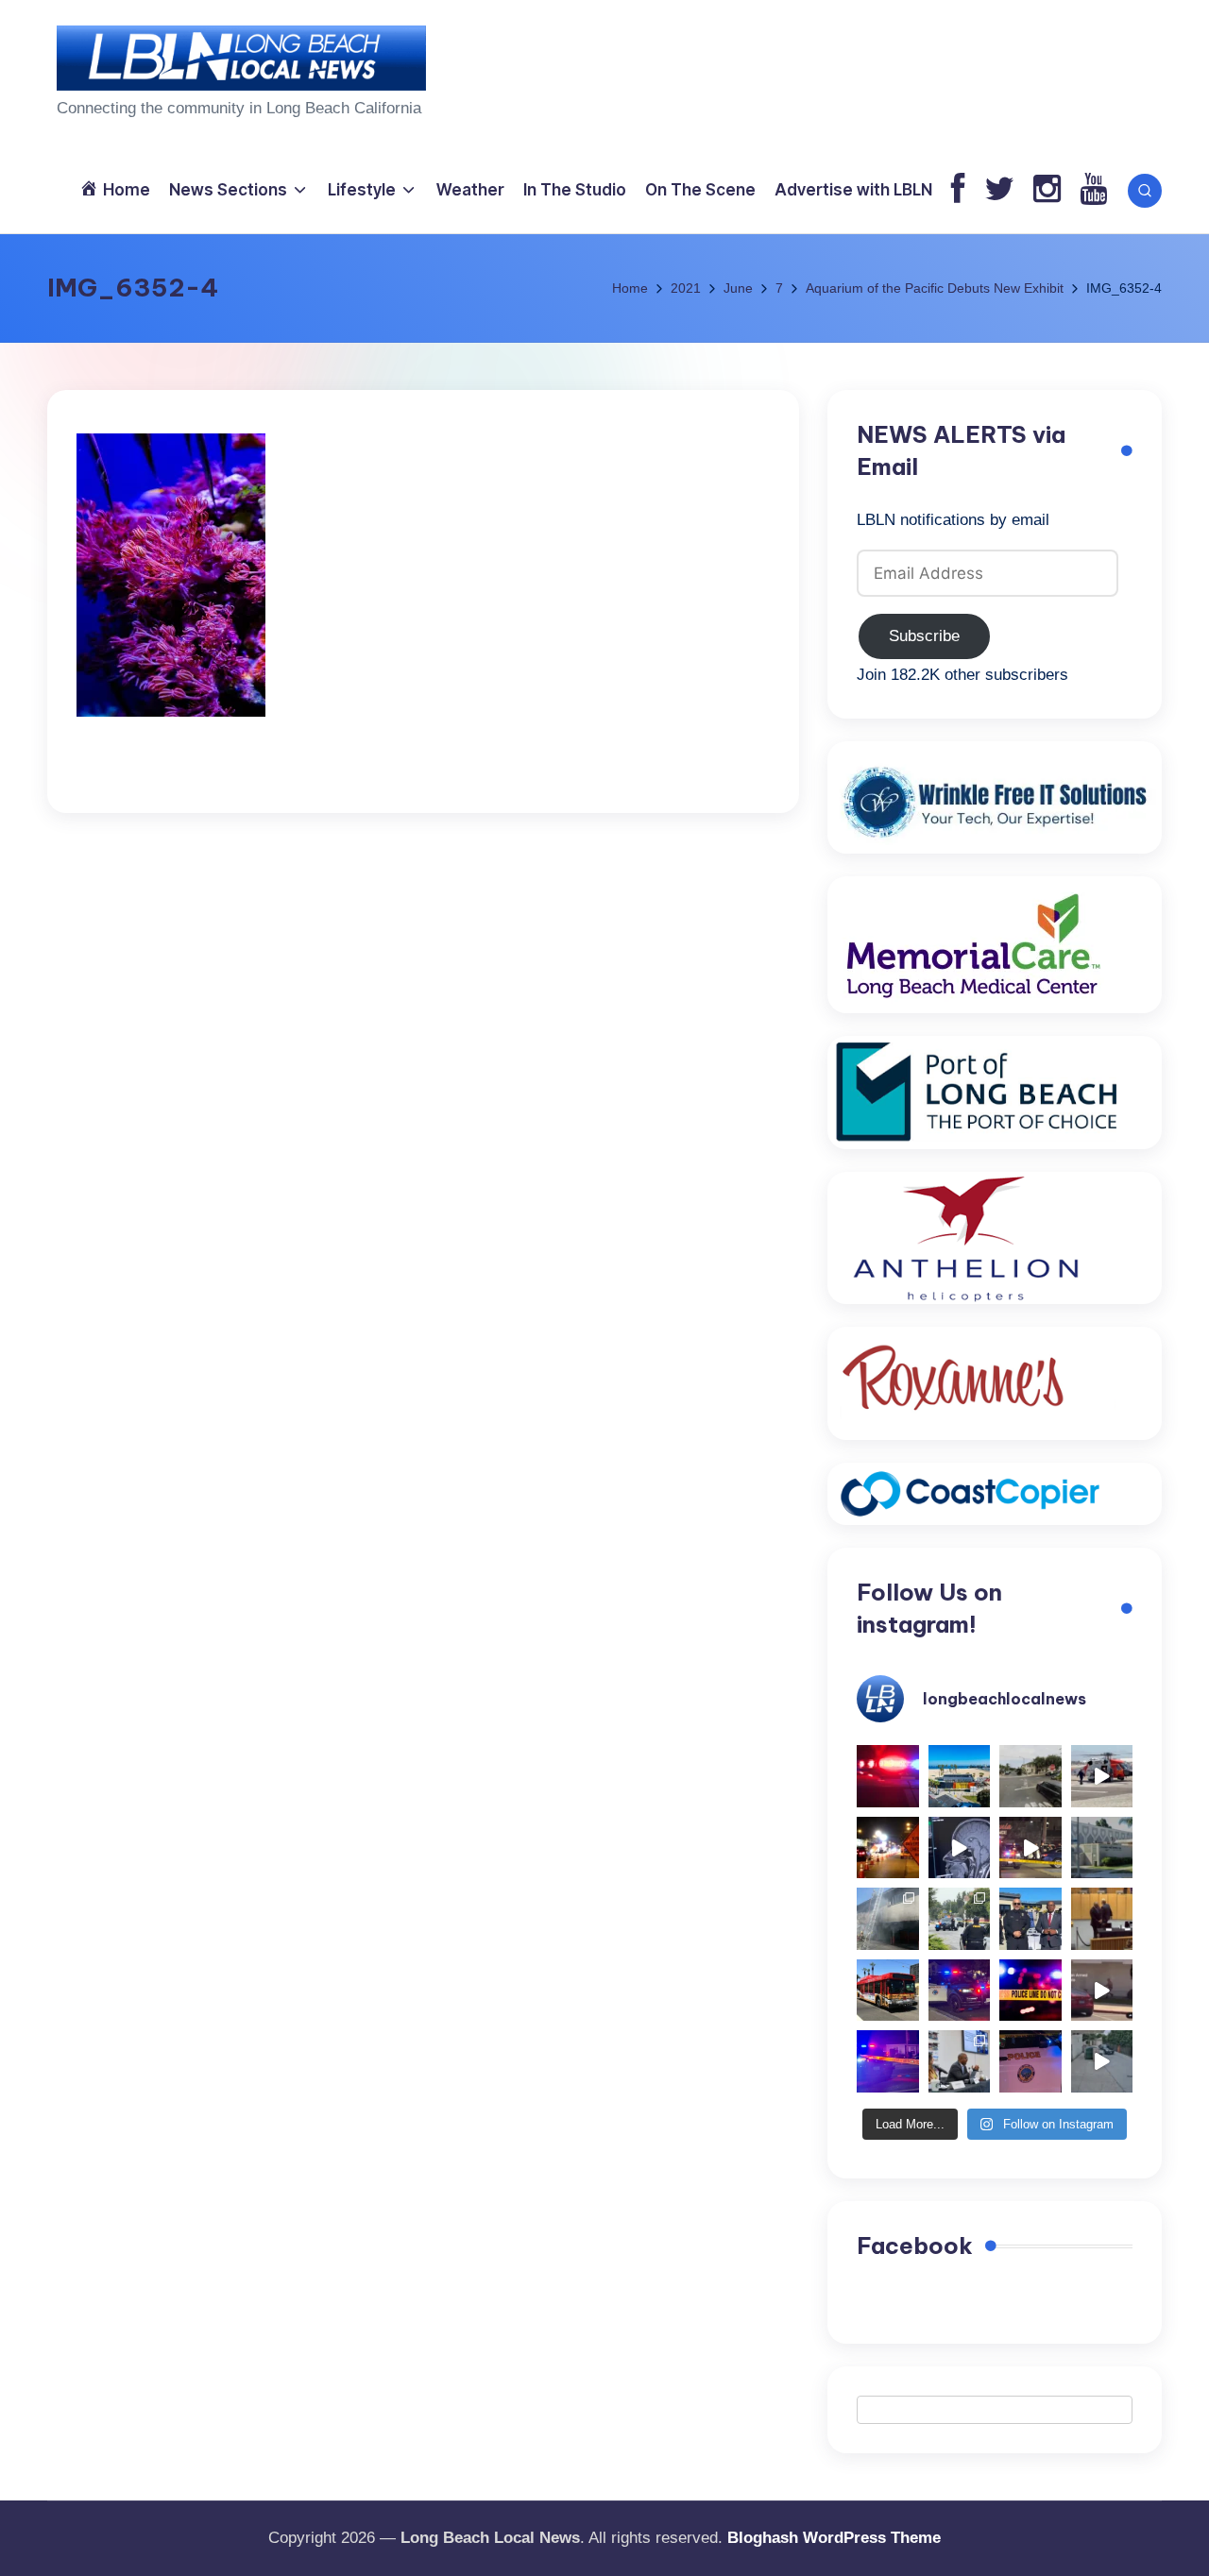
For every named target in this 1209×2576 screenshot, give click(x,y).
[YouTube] (1093, 190)
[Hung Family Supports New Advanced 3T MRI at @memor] (960, 1848)
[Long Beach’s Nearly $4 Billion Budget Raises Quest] (1102, 1919)
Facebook (915, 2246)
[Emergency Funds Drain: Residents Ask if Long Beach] (960, 2061)
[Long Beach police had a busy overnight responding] (960, 1991)
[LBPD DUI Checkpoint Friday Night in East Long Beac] (888, 1848)
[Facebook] (958, 190)
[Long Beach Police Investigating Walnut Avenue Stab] (1030, 1991)
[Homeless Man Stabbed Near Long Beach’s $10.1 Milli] (960, 1776)
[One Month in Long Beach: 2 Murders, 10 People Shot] (960, 1919)
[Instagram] (1047, 190)
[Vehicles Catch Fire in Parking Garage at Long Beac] (888, 1919)
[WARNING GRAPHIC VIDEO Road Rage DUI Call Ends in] (1102, 1991)
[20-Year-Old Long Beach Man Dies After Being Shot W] (1030, 1776)
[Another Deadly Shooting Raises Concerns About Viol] (1030, 1919)
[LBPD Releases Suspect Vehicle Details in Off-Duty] (1102, 2061)
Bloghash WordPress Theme (834, 2538)
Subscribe (924, 636)
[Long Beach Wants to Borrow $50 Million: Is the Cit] (1102, 1848)
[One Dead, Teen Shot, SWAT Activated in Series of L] (888, 2061)
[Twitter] (999, 190)
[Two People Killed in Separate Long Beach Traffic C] (888, 1776)
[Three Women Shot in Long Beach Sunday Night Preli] (1030, 1848)
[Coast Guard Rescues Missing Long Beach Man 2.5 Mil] (1102, 1776)
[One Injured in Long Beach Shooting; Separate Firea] (1030, 2061)
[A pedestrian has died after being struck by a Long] (888, 1991)
